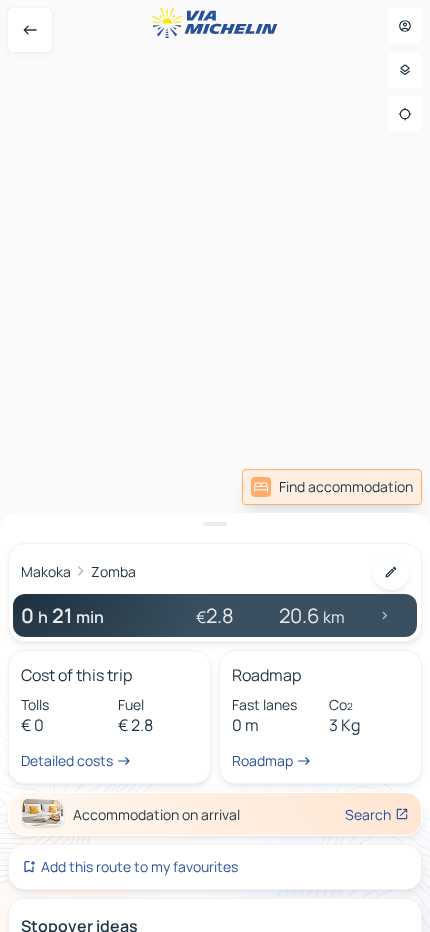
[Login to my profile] (405, 26)
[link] (332, 487)
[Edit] (391, 572)
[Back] (30, 30)
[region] (215, 466)
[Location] (405, 114)
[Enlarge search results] (215, 524)
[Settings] (405, 70)
